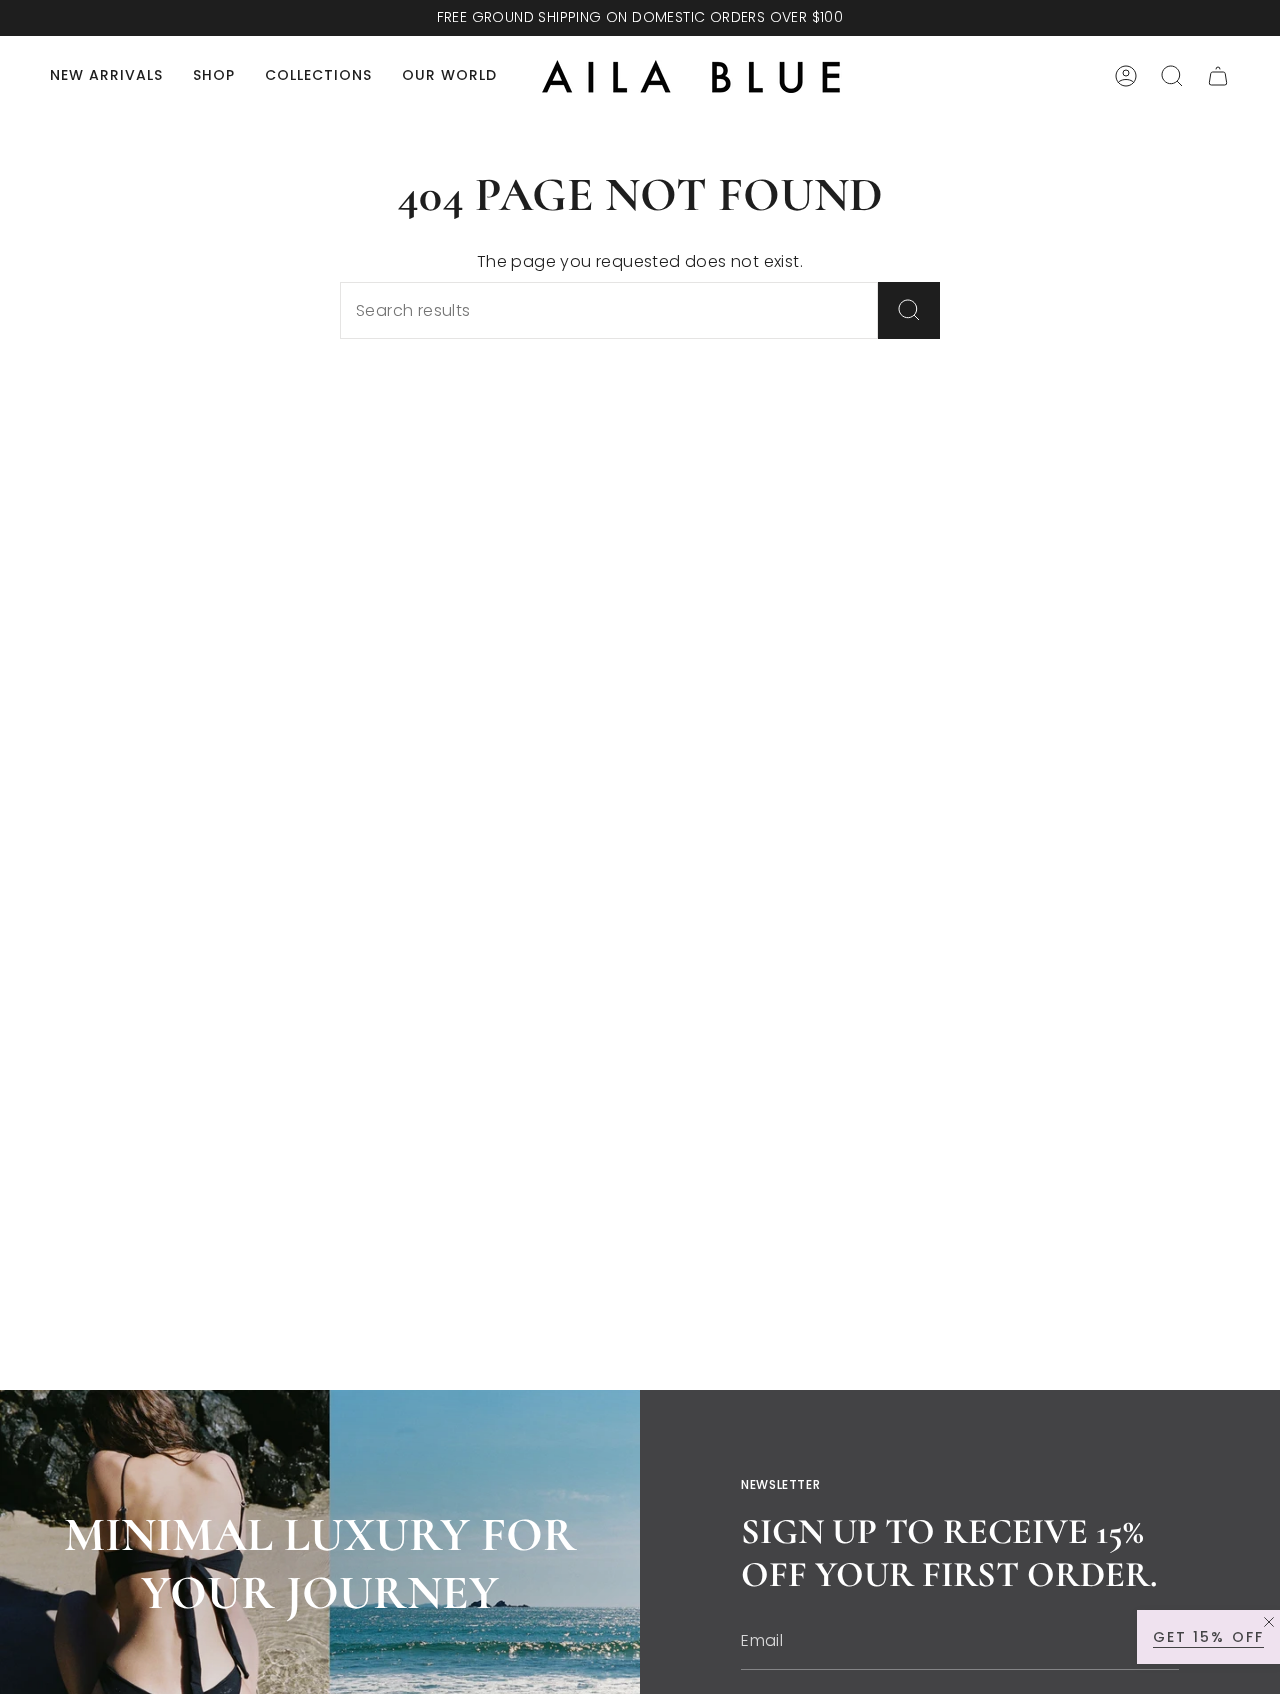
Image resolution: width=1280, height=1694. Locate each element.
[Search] (909, 310)
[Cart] (1218, 76)
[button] (214, 76)
